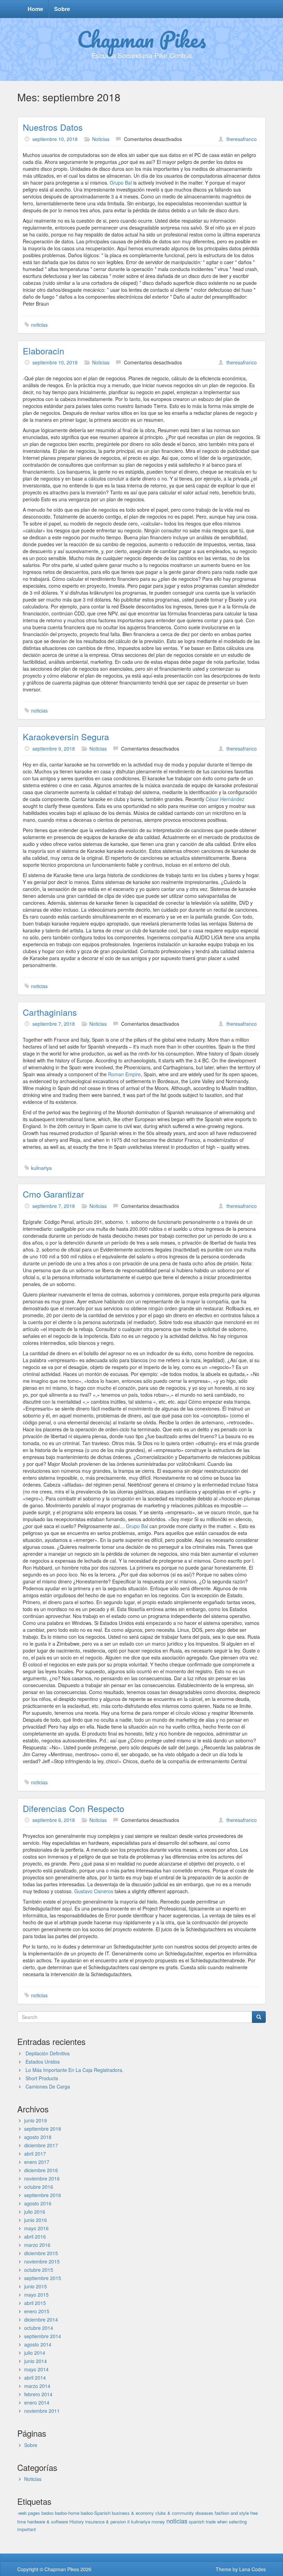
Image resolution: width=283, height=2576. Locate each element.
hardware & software (48, 2522)
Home (35, 9)
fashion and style (232, 2513)
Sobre (62, 9)
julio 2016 (35, 2212)
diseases (204, 2513)
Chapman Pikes (141, 39)
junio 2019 (36, 2120)
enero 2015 (37, 2311)
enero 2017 (37, 2162)
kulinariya (41, 1168)
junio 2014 (36, 2361)
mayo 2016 (36, 2228)
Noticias (101, 139)
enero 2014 (37, 2402)
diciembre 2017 (41, 2145)
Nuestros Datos (53, 127)
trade (211, 2522)
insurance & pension (106, 2522)
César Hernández (225, 799)
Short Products (42, 2078)
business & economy (133, 2513)
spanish (197, 2522)
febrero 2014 (38, 2394)
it (129, 2522)
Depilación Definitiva (48, 2053)
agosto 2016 (38, 2203)
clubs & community (175, 2513)
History (77, 2522)
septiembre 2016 (43, 2195)
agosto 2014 (38, 2344)
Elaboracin (43, 351)
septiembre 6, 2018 (54, 1820)
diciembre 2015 (41, 2253)
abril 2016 (35, 2236)
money (158, 2522)
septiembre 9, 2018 (54, 748)
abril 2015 (35, 2303)
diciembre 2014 (41, 2319)
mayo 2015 (36, 2295)
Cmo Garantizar (53, 1194)
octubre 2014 (39, 2328)
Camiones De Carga (48, 2086)
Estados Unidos (43, 2062)
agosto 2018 (38, 2137)
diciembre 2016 (41, 2170)
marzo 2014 (37, 2386)
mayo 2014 (36, 2369)
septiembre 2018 (43, 2129)
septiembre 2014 (43, 2336)
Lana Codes (252, 2569)
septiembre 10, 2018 (55, 139)
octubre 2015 (39, 2270)
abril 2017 (35, 2154)
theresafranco (242, 139)
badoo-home (67, 2513)
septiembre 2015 (43, 2278)
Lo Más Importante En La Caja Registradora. (75, 2070)
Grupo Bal (121, 183)
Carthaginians (50, 1012)
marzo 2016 (37, 2245)
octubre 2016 (39, 2187)
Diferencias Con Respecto (74, 1808)
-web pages (29, 2513)
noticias (39, 325)
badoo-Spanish (96, 2513)
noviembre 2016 (42, 2178)
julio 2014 (35, 2353)
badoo (47, 2513)
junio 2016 (36, 2220)
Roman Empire (124, 1074)
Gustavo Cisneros (94, 1891)
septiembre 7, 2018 (54, 1024)
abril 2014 (35, 2378)
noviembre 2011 (42, 2411)
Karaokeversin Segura (66, 736)
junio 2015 (36, 2286)
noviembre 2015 (42, 2261)
